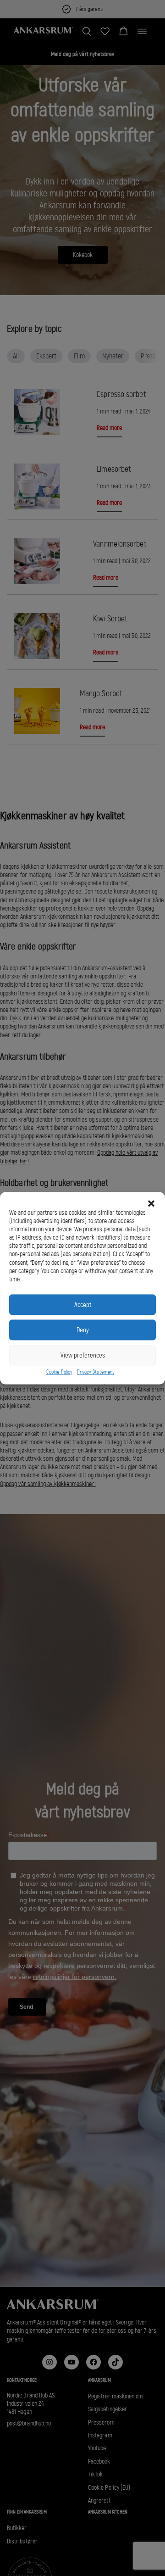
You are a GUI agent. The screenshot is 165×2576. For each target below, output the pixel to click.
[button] (151, 1203)
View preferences (83, 1355)
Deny (83, 1330)
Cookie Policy (59, 1372)
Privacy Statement (96, 1372)
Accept (83, 1305)
